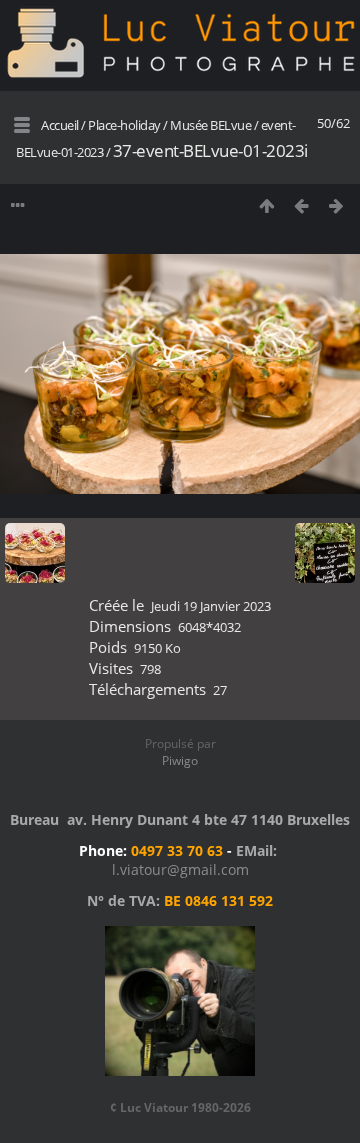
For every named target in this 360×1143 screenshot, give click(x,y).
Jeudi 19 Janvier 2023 (211, 606)
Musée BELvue (210, 125)
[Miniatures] (266, 205)
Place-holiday (124, 125)
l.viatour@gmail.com (180, 869)
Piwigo (180, 760)
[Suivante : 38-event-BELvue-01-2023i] (336, 205)
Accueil (60, 125)
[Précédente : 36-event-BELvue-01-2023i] (301, 205)
